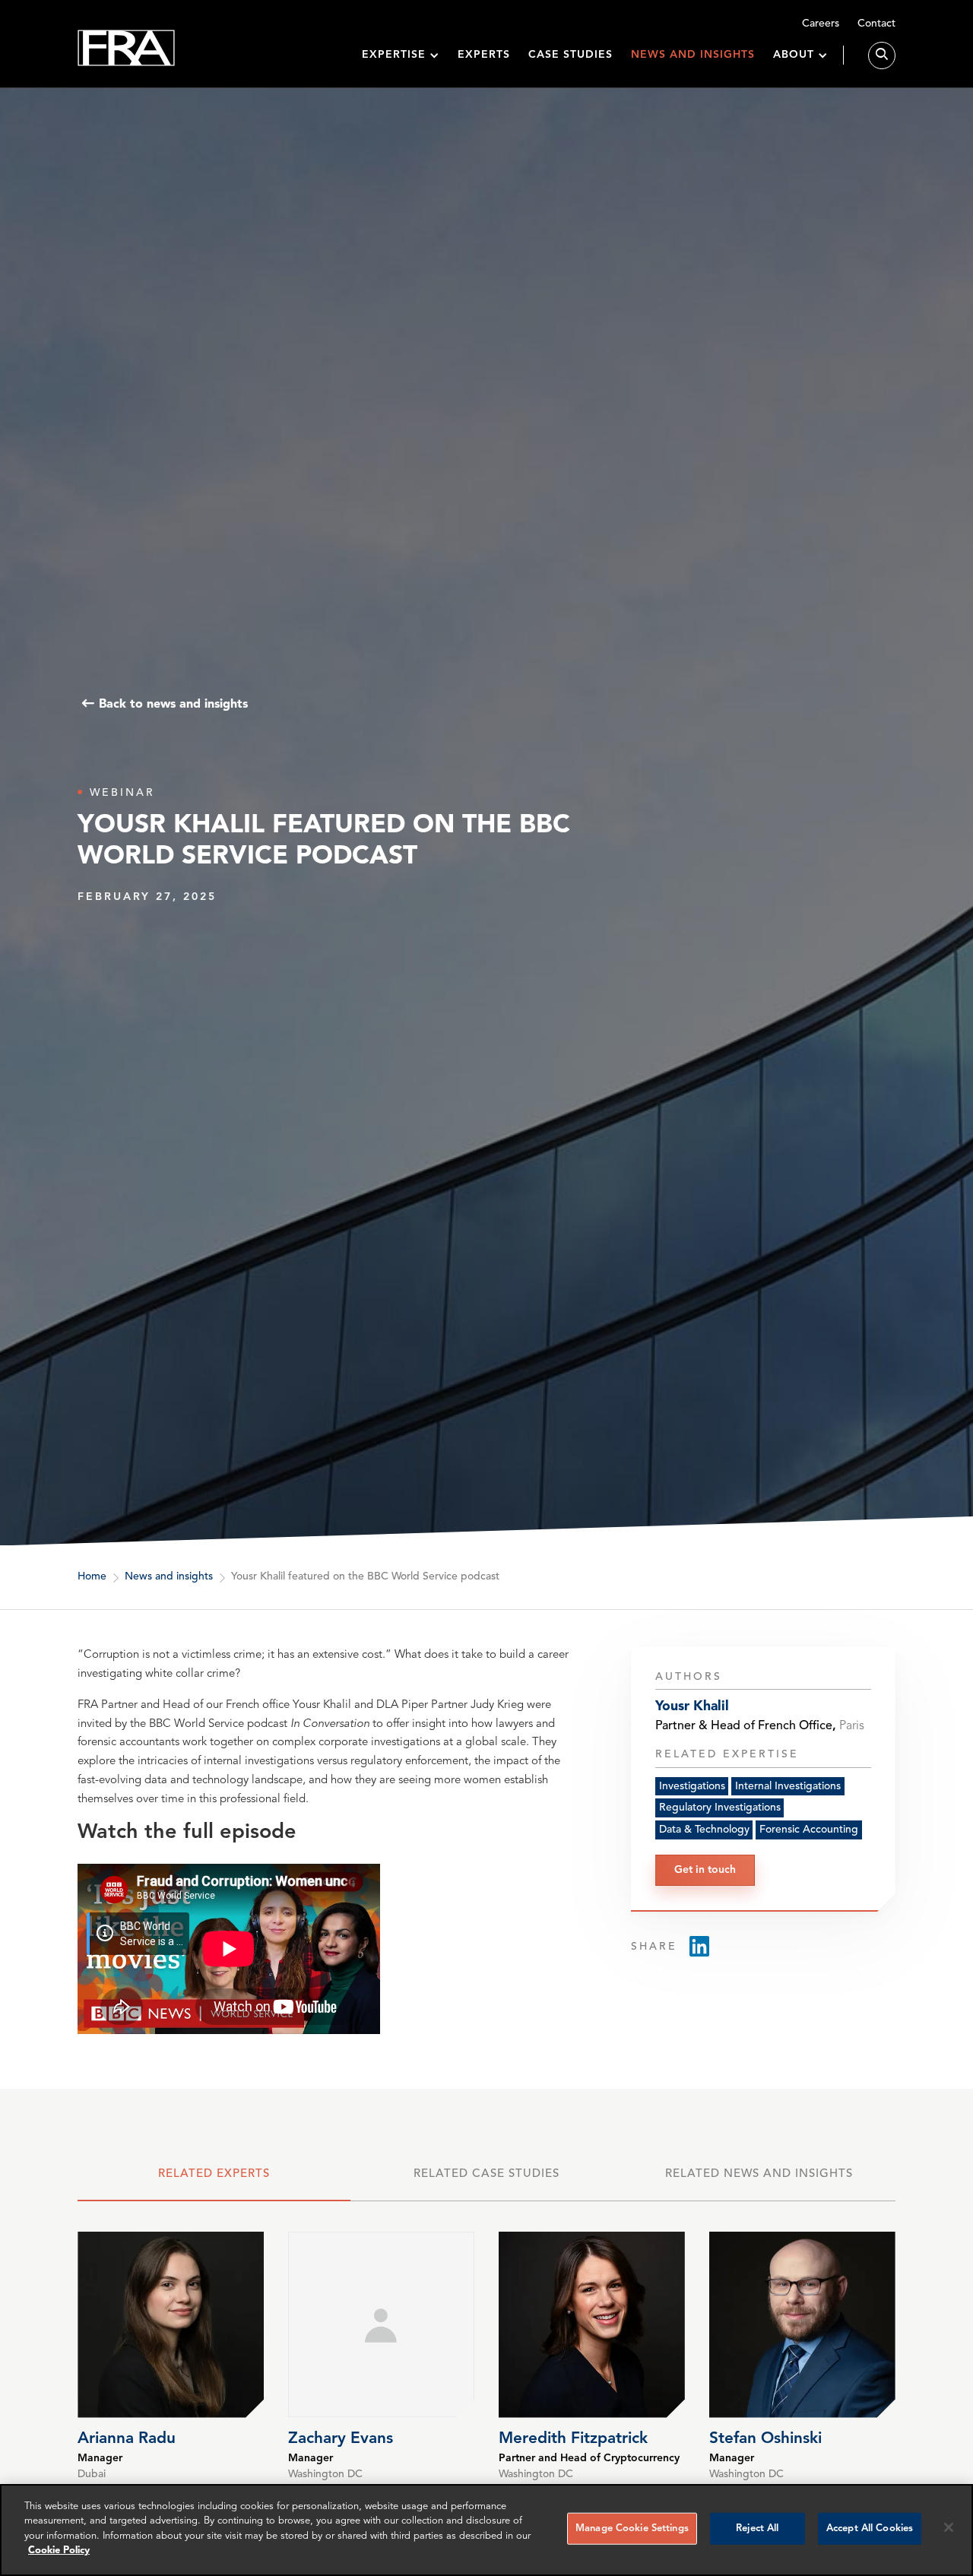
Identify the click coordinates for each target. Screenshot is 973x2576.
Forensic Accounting (809, 1830)
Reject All (757, 2528)
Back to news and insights (173, 704)
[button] (401, 55)
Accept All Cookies (870, 2528)
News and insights (693, 55)
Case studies (570, 55)
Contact (876, 24)
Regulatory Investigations (720, 1808)
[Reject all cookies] (949, 2527)
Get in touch (705, 1870)
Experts (484, 55)
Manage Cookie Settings (632, 2528)
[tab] (214, 2182)
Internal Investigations (788, 1786)
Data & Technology (704, 1830)
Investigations (692, 1786)
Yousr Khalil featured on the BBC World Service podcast (365, 1576)
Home (92, 1576)
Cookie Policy (59, 2551)
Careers (821, 24)
